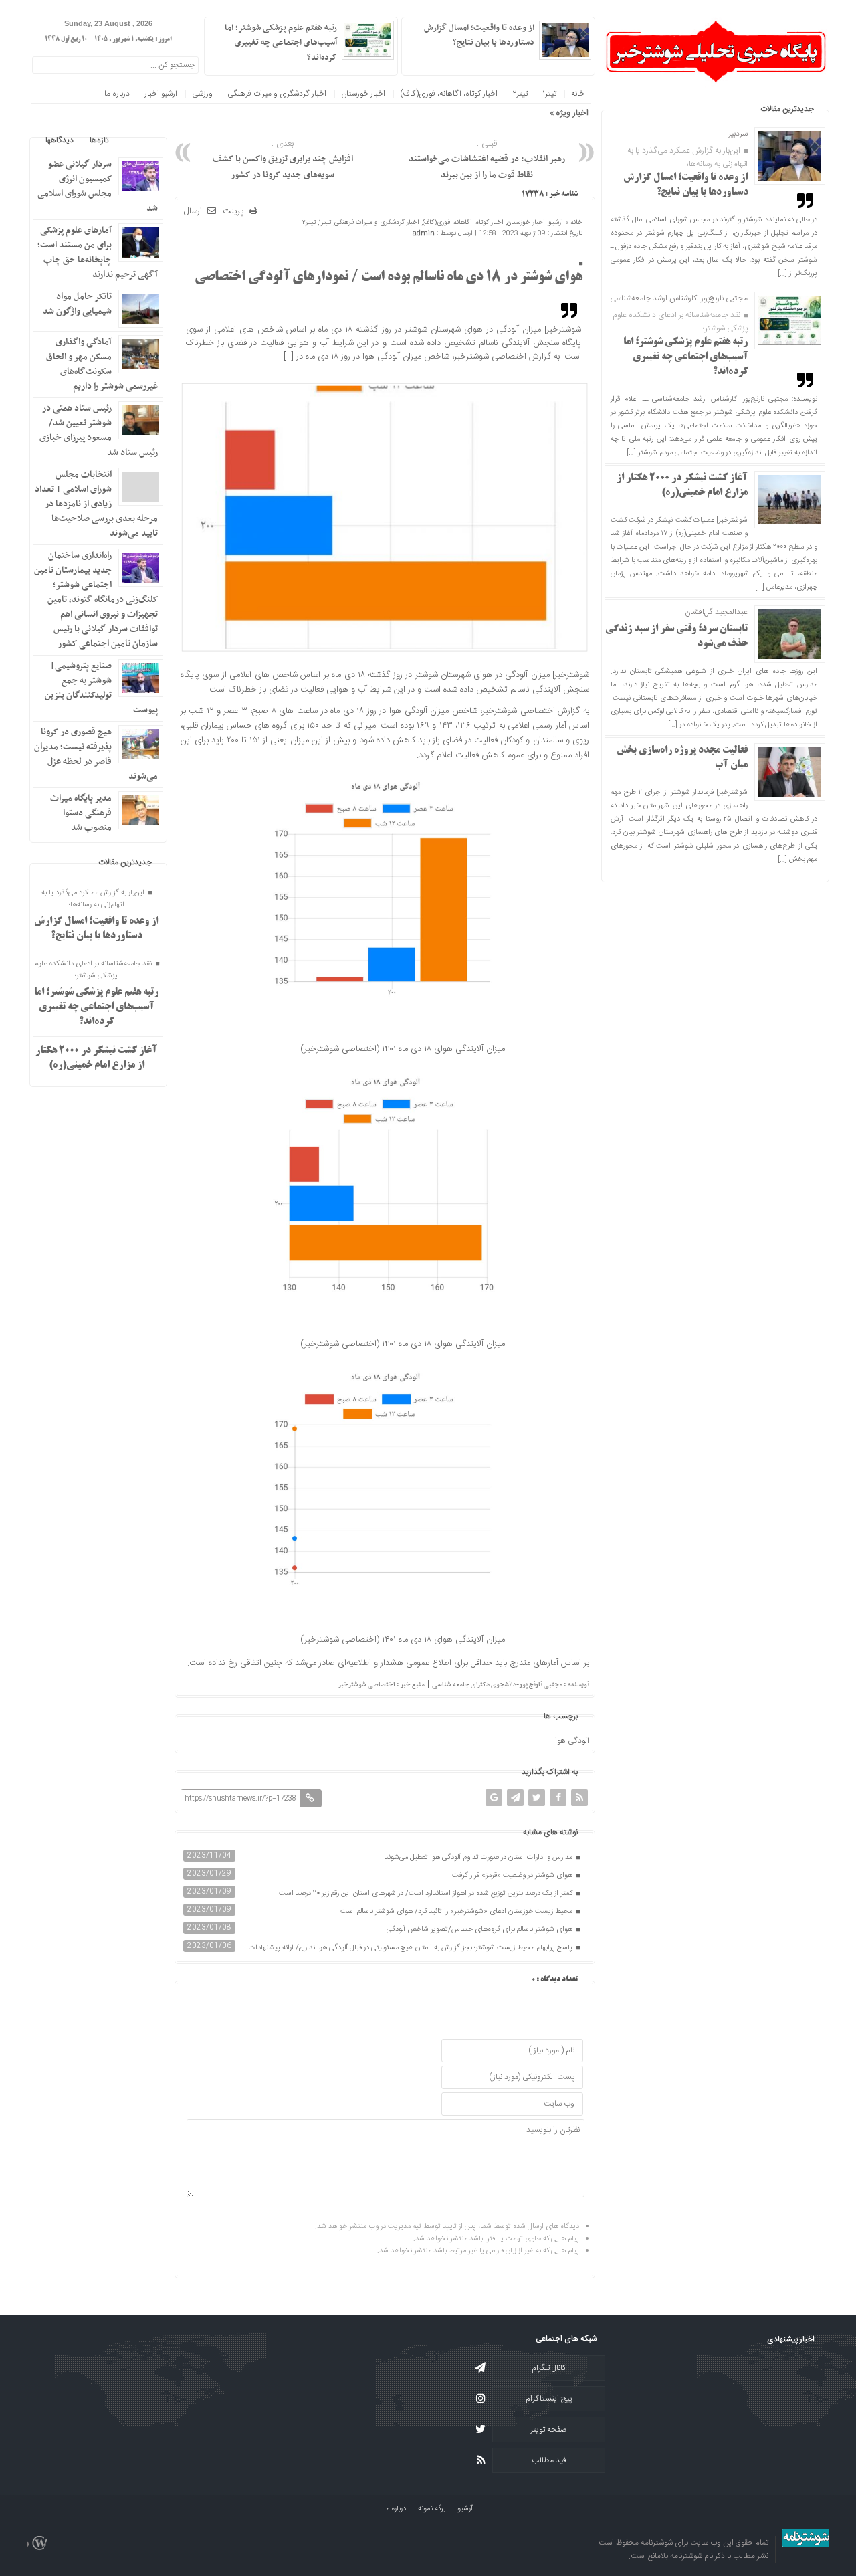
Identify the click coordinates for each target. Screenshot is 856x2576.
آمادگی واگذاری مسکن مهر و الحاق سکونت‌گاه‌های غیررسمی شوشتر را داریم (102, 364)
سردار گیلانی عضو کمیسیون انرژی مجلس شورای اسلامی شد (98, 186)
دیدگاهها (60, 140)
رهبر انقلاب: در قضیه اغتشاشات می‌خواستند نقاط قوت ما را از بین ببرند (487, 160)
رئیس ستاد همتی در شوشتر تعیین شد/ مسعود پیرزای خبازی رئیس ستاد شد (99, 430)
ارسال (193, 211)
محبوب (136, 140)
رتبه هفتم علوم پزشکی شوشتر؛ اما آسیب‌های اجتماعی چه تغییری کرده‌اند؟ (686, 357)
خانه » (573, 223)
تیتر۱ (549, 94)
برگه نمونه (432, 2509)
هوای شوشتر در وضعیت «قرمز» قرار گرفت (513, 1876)
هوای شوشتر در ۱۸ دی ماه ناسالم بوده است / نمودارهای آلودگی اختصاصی (389, 278)
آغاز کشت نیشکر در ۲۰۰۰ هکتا (494, 113)
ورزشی (202, 94)
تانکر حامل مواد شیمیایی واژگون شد (77, 304)
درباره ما (117, 94)
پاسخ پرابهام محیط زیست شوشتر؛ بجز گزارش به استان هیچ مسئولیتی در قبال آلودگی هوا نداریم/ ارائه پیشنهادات (412, 1948)
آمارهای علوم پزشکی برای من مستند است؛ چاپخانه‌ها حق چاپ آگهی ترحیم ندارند (98, 253)
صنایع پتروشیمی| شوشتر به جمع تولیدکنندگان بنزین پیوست (101, 688)
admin (424, 233)
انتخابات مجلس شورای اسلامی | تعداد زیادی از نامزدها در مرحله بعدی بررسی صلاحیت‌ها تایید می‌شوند (96, 504)
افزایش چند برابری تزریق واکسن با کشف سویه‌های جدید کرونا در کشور (283, 160)
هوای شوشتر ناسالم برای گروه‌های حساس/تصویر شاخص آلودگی (480, 1930)
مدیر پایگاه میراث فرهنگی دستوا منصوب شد (81, 813)
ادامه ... (420, 56)
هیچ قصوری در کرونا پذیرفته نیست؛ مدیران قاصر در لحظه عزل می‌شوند (96, 754)
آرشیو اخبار (161, 94)
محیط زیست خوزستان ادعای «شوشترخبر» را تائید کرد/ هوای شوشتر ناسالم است (457, 1912)
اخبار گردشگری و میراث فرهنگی (277, 94)
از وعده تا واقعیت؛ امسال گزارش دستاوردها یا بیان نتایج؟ (479, 35)
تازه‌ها (99, 140)
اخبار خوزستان (363, 94)
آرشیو (556, 223)
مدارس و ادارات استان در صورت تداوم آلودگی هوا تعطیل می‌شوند (479, 1858)
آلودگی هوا (572, 1741)
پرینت (236, 212)
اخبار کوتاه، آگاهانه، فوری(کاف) (449, 94)
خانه (578, 94)
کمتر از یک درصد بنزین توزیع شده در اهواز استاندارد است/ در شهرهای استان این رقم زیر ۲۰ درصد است (427, 1894)
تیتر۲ (520, 94)
